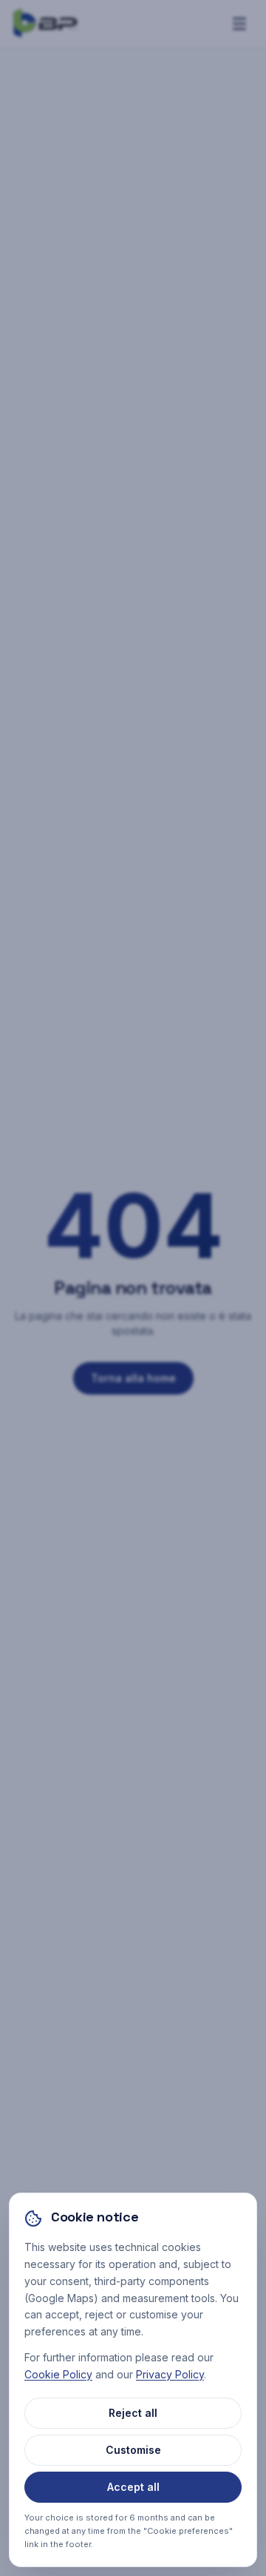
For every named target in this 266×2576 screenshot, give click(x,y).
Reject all (133, 2413)
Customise (133, 2450)
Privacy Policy (170, 2374)
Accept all (133, 2487)
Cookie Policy (58, 2374)
